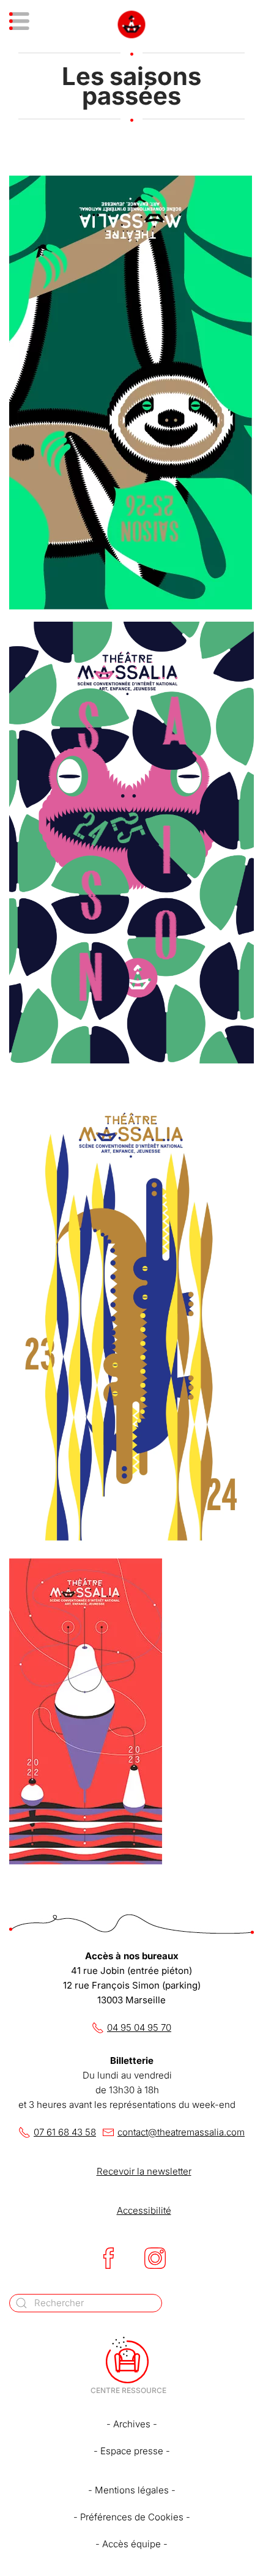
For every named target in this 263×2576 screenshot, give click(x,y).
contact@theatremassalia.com (181, 2132)
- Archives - (132, 2424)
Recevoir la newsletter (144, 2171)
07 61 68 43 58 (65, 2132)
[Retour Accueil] (132, 24)
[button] (35, 24)
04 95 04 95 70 (139, 2027)
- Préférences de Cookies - (132, 2517)
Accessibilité (144, 2210)
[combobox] (86, 2303)
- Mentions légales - (132, 2490)
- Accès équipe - (131, 2544)
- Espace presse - (132, 2451)
